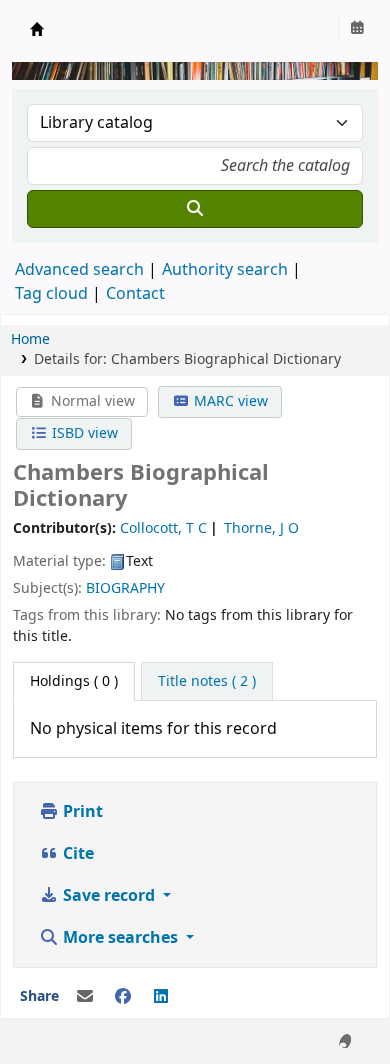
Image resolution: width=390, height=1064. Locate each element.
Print (81, 812)
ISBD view (83, 433)
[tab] (207, 682)
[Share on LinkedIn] (161, 997)
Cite (76, 854)
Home (30, 339)
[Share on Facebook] (123, 997)
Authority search (225, 270)
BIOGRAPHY (125, 588)
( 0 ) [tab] (74, 681)
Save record (109, 896)
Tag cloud (51, 294)
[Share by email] (85, 997)
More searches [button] (120, 938)
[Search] (195, 209)
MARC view (229, 401)
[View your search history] (357, 29)
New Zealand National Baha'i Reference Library (37, 29)
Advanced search (79, 270)
